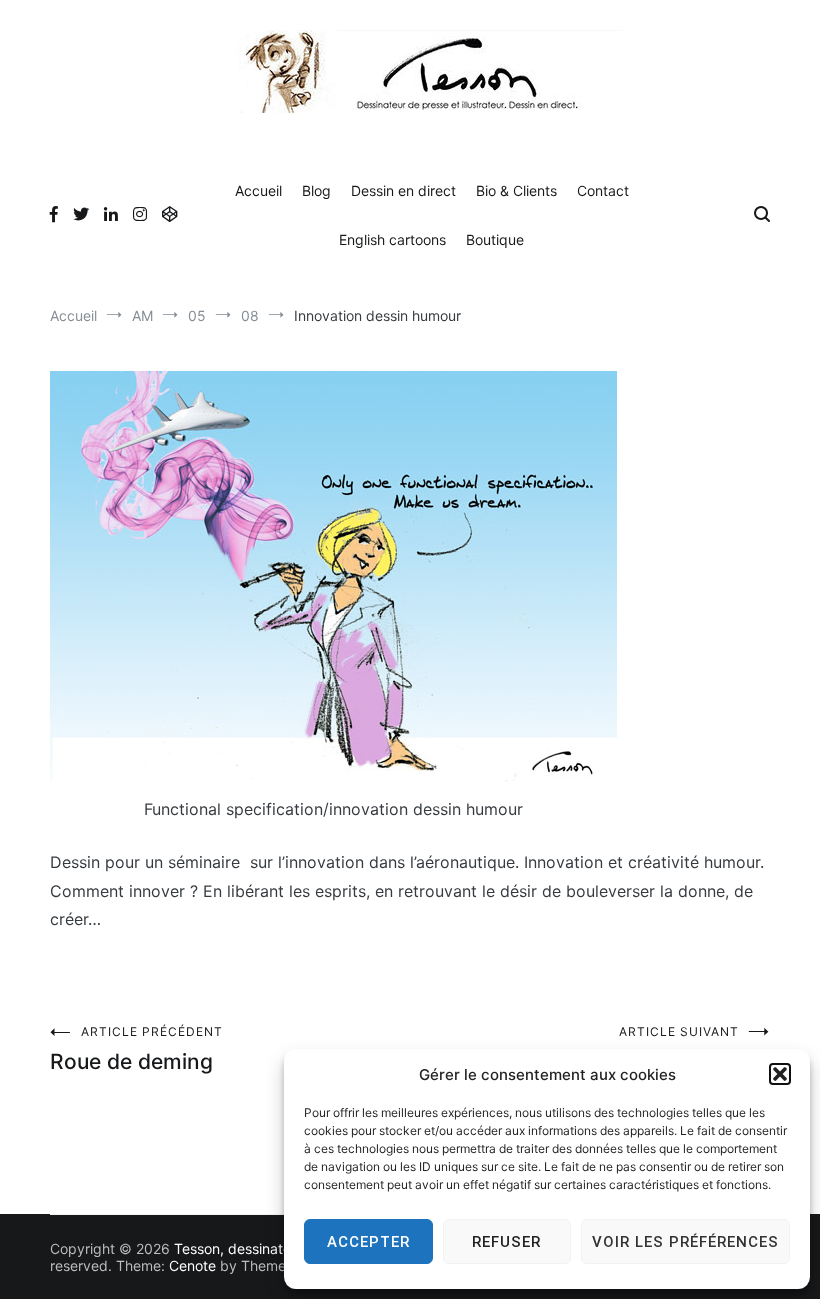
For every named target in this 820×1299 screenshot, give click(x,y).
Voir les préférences (685, 1242)
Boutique (495, 239)
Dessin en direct (403, 190)
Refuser (506, 1242)
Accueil (258, 190)
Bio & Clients (516, 190)
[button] (780, 1074)
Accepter (368, 1242)
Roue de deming (136, 1049)
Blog (316, 190)
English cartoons (392, 239)
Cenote (192, 1265)
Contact (603, 190)
